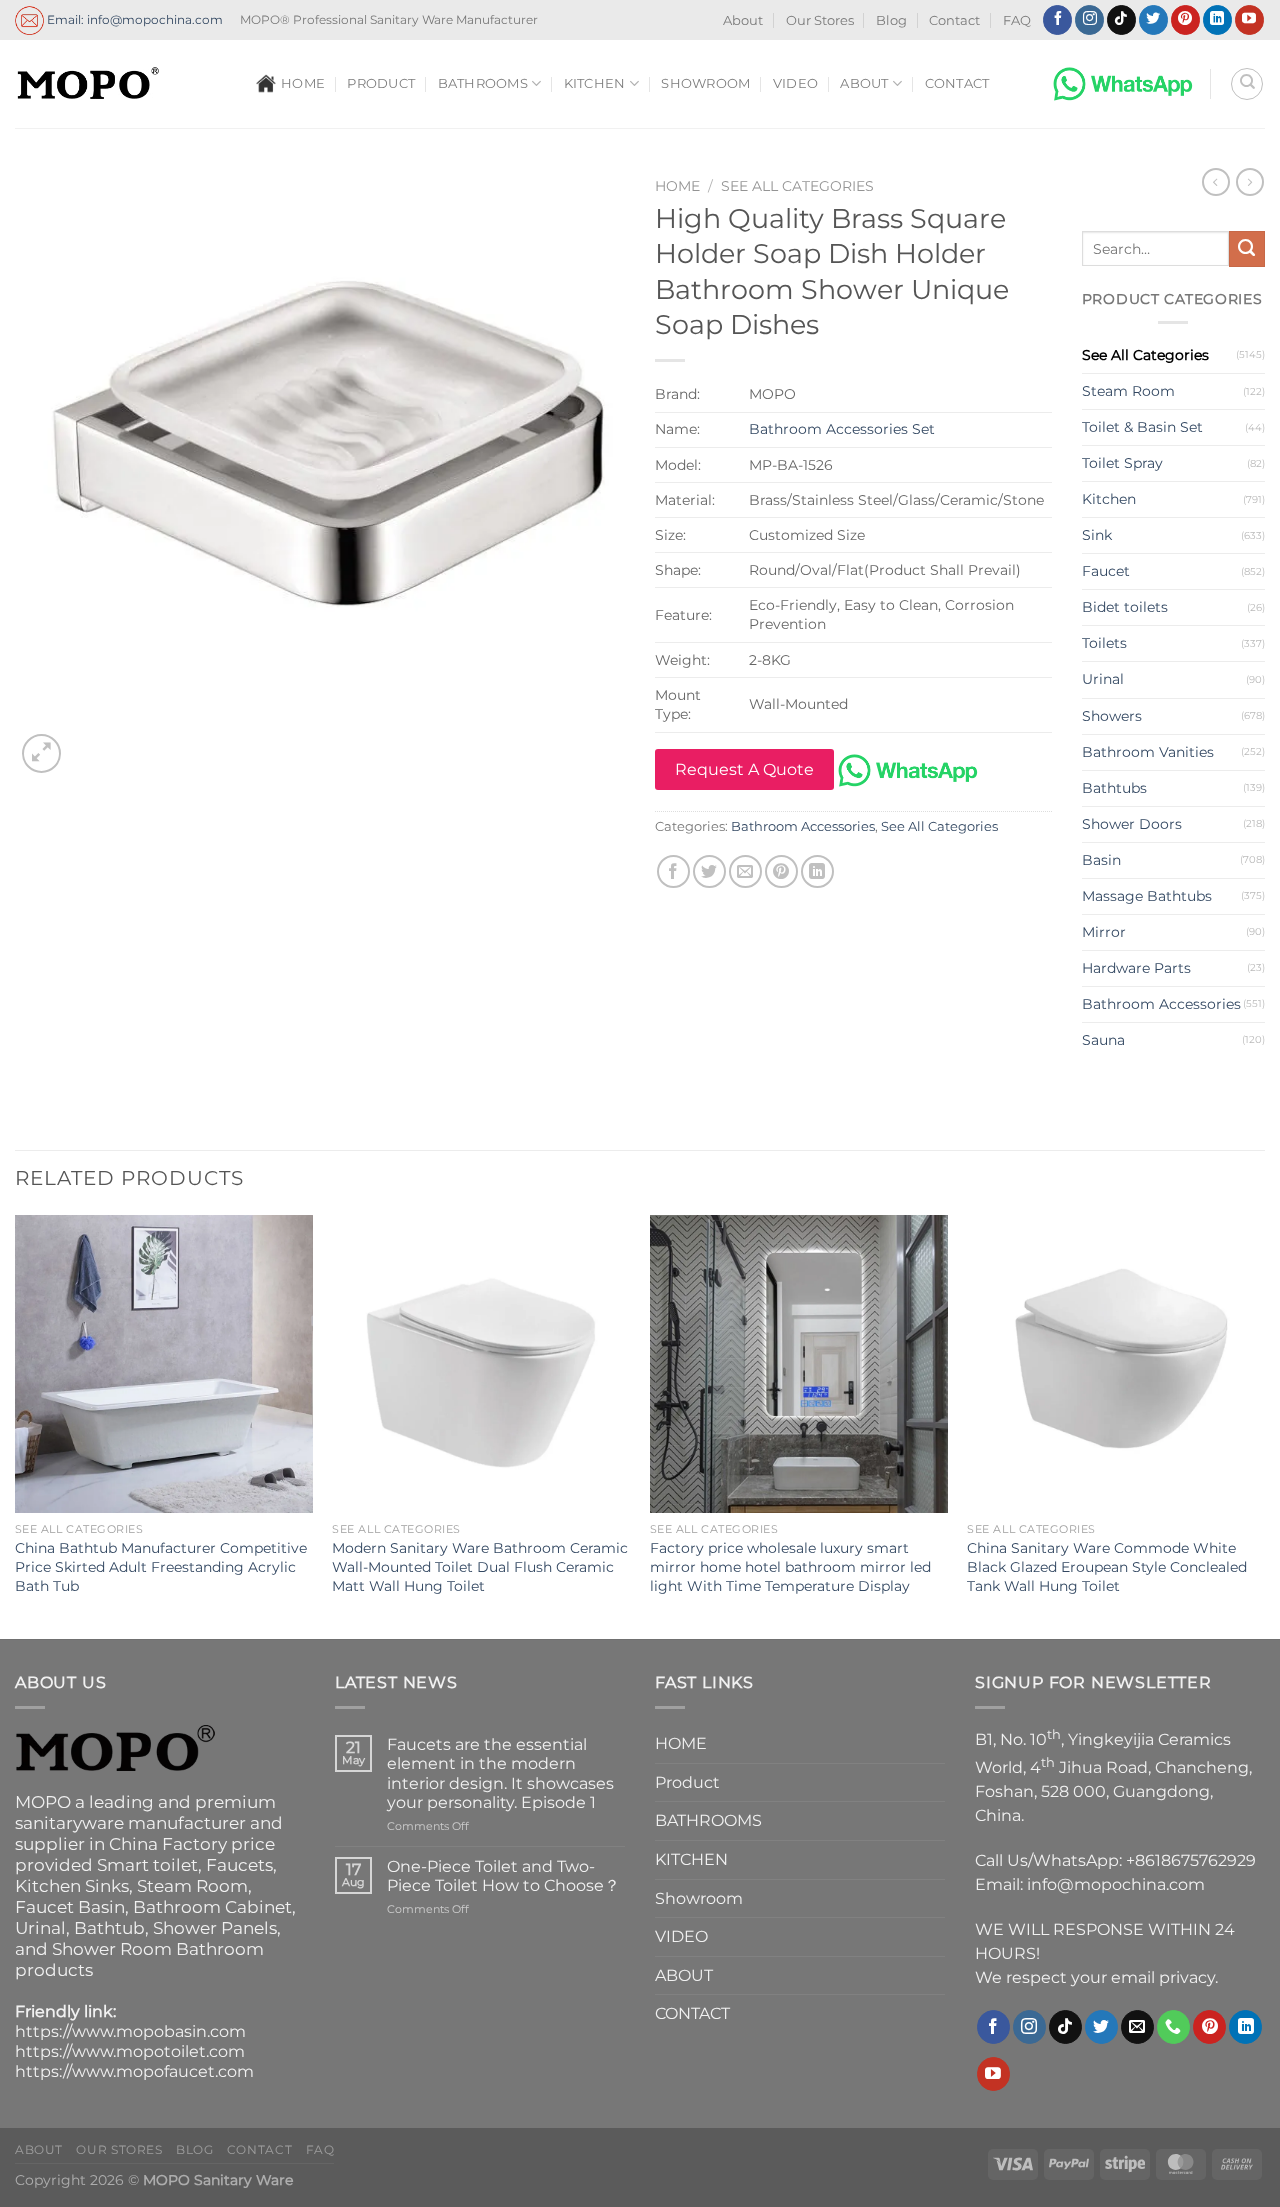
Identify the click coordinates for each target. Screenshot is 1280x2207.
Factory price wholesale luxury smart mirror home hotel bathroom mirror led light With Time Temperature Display (790, 1566)
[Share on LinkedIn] (817, 871)
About (743, 20)
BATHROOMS (483, 83)
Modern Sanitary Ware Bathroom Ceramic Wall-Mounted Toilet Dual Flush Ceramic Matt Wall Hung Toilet (480, 1566)
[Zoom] (41, 753)
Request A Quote (744, 769)
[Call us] (1173, 2027)
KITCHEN (595, 83)
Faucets (239, 1865)
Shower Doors (1132, 824)
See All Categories (797, 186)
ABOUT (864, 83)
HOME (303, 83)
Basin (1101, 860)
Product (381, 83)
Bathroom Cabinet (212, 1907)
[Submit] (1247, 249)
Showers (1112, 716)
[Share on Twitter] (709, 871)
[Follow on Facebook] (1057, 20)
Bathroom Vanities (1148, 752)
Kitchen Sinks (72, 1886)
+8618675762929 (1191, 1860)
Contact (954, 20)
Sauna (1103, 1040)
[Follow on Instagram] (1089, 20)
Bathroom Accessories (803, 826)
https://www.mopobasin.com (130, 2031)
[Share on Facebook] (673, 871)
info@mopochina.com (1116, 1884)
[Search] (1247, 84)
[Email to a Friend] (745, 871)
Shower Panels (215, 1928)
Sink (1097, 535)
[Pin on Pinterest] (781, 871)
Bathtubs (1114, 788)
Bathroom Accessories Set (842, 429)
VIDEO (795, 83)
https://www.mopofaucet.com (134, 2071)
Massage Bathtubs (1147, 896)
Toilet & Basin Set (1142, 427)
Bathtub (109, 1928)
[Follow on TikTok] (1121, 20)
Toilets (1104, 643)
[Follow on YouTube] (1249, 20)
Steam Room (1128, 391)
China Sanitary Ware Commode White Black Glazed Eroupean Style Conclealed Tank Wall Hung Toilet (1107, 1566)
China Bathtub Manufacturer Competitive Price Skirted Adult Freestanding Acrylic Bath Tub (161, 1566)
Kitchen (1109, 499)
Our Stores (820, 20)
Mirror (1104, 932)
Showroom (705, 83)
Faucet (1106, 571)
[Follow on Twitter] (1153, 20)
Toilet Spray (1122, 463)
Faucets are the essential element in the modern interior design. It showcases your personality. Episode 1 (500, 1773)
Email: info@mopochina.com (133, 18)
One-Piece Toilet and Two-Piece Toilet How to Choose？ (503, 1876)
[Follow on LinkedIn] (1217, 20)
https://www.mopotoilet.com (130, 2051)
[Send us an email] (1137, 2027)
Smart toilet (147, 1865)
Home (677, 186)
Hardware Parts (1136, 968)
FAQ (1017, 20)
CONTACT (957, 83)
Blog (891, 20)
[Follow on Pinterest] (1185, 20)
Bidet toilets (1125, 607)
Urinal (1103, 679)
